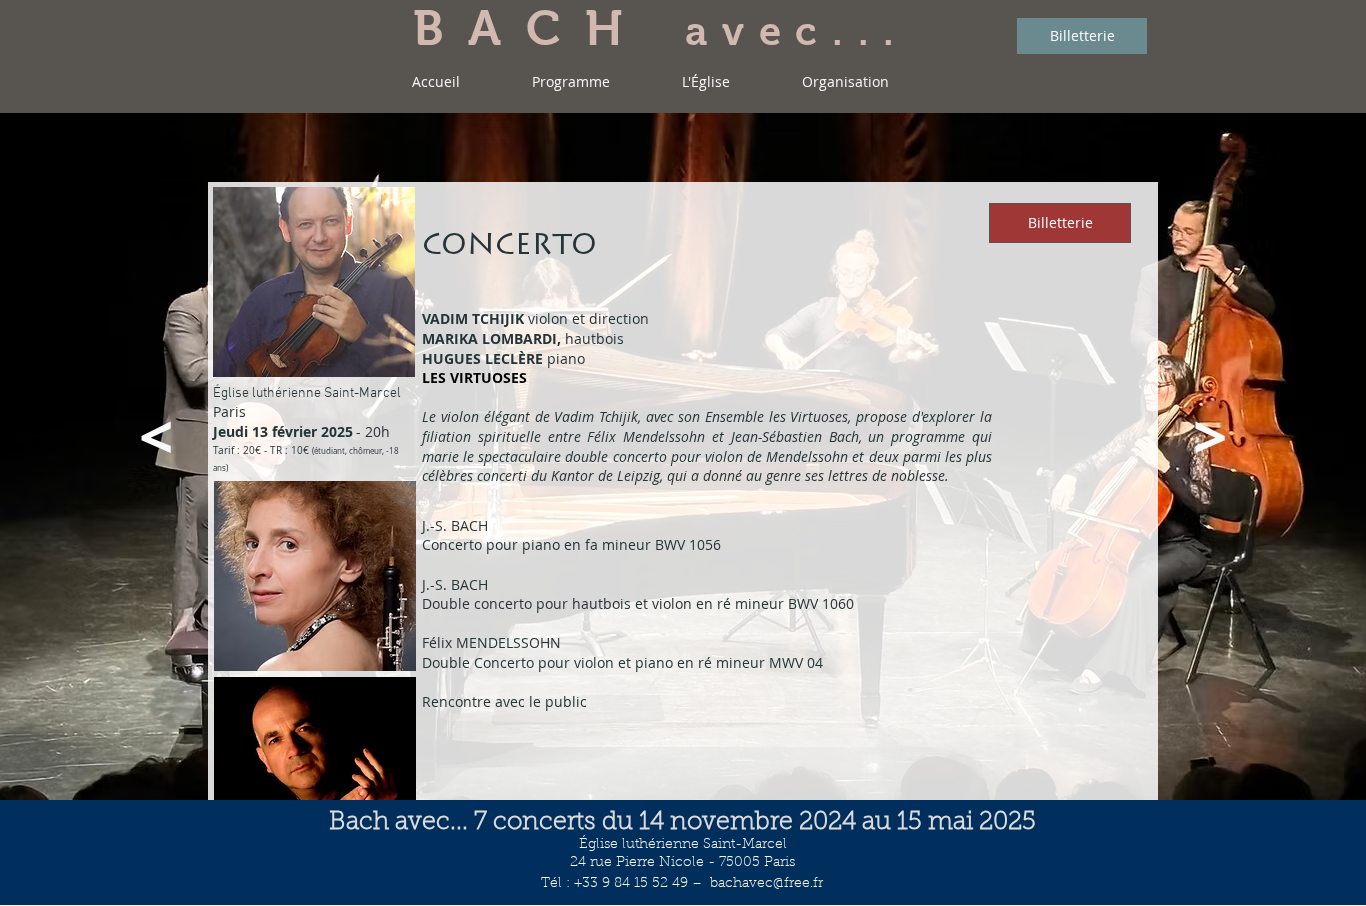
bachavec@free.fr (766, 884)
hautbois (523, 338)
